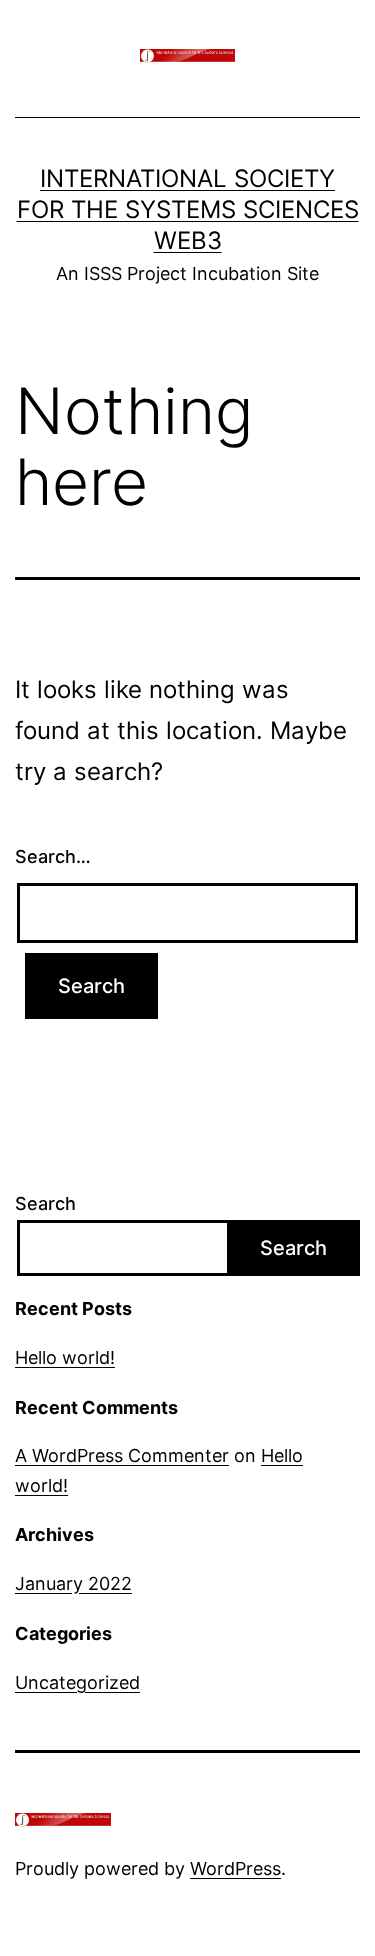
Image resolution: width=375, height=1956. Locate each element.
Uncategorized (77, 1682)
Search (45, 1203)
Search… (53, 856)
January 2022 (73, 1583)
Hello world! (65, 1357)
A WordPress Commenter (122, 1455)
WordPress (235, 1868)
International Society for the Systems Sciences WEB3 (188, 209)
